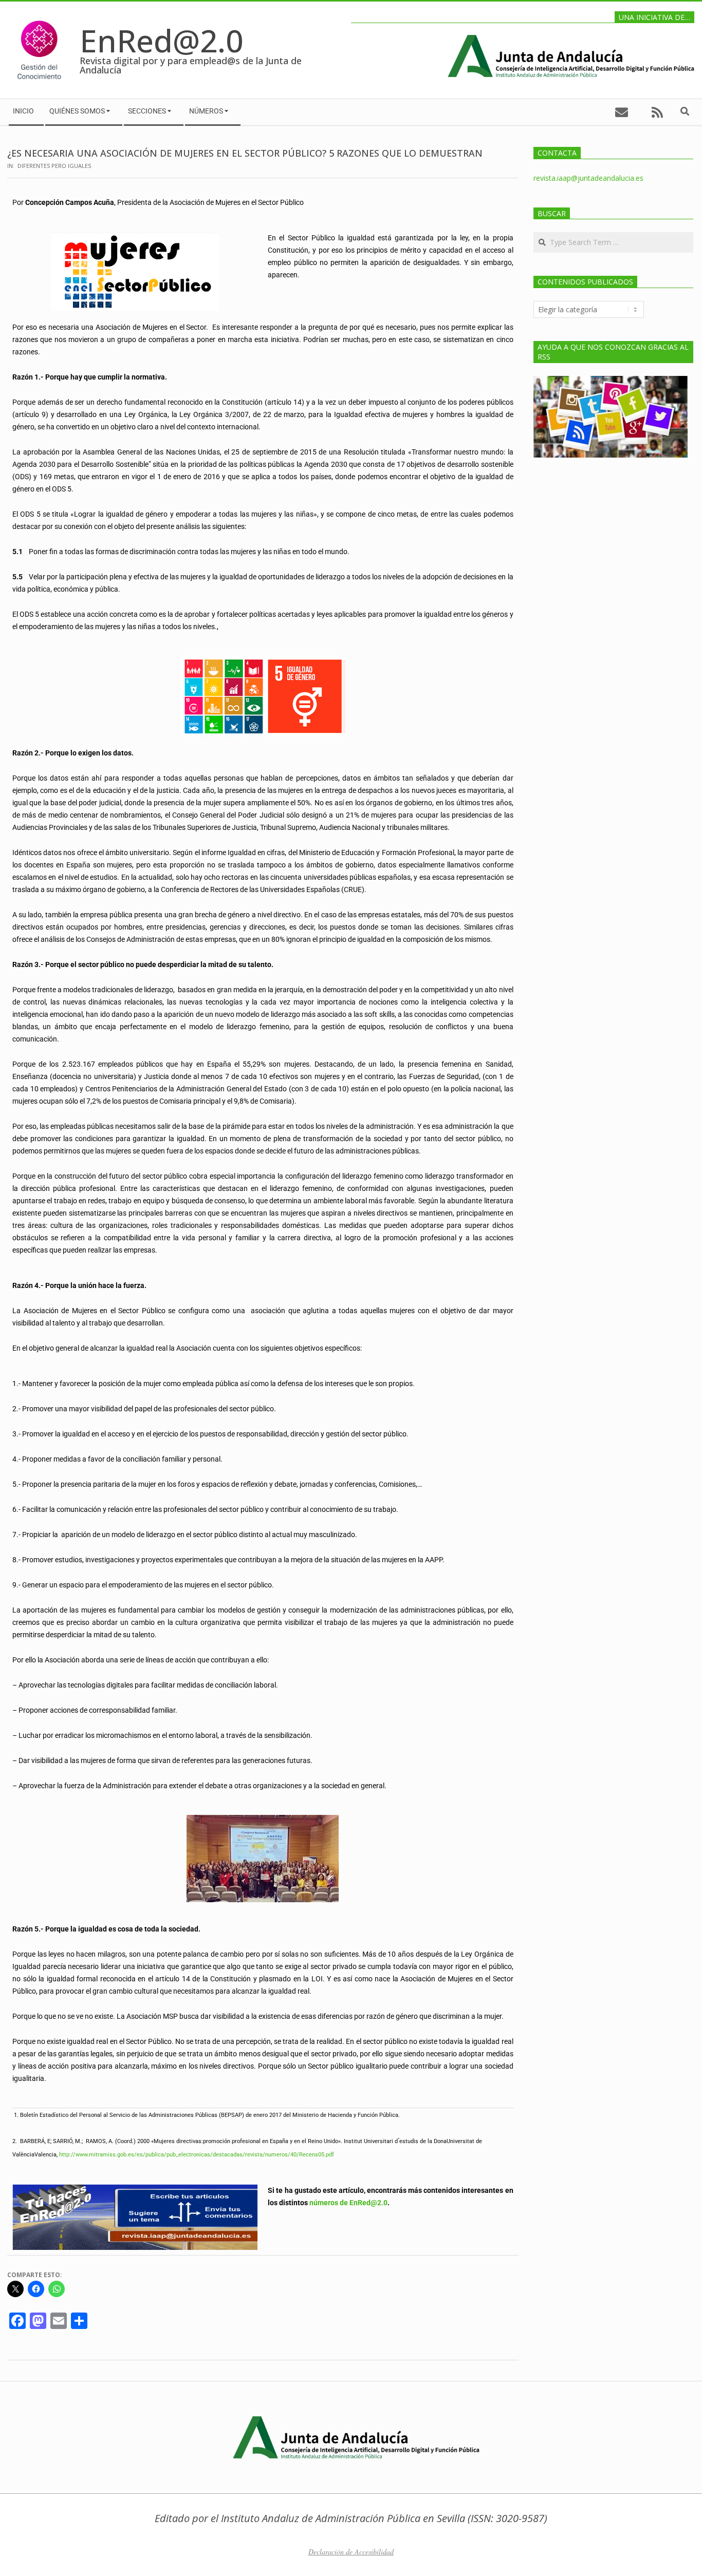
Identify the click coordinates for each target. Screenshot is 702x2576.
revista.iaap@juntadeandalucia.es (588, 178)
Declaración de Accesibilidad (351, 2552)
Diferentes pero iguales (54, 166)
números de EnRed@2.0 (348, 2203)
